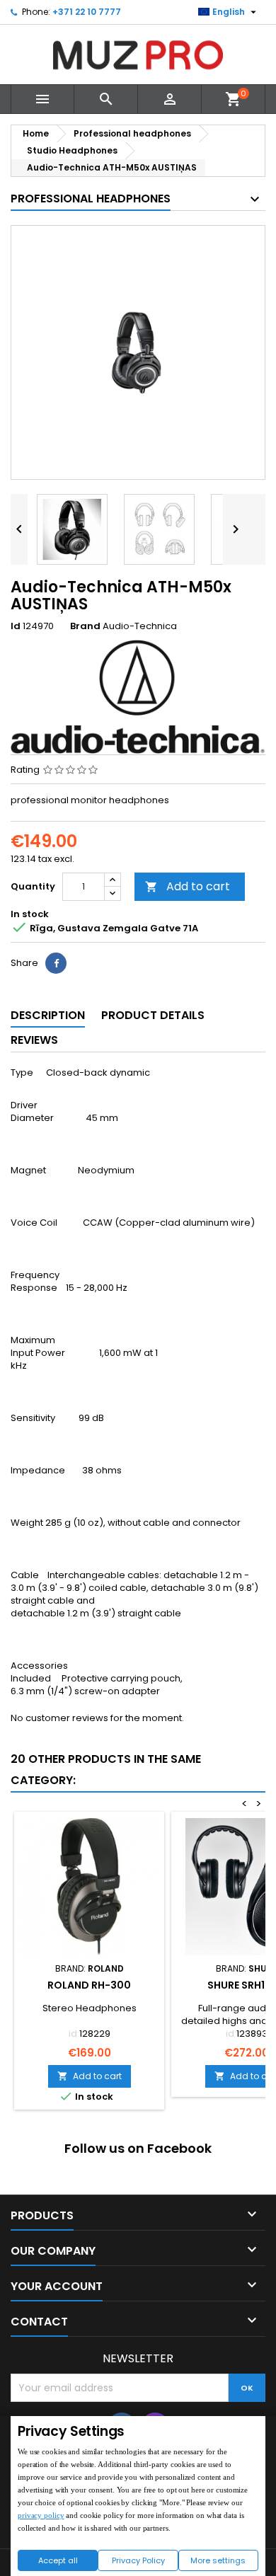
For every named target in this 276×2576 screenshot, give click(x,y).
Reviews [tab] (34, 1040)
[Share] (56, 963)
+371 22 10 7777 (87, 12)
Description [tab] (48, 1015)
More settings (218, 2560)
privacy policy (41, 2515)
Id (16, 626)
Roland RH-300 (89, 1985)
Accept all (58, 2560)
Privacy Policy (138, 2560)
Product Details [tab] (153, 1015)
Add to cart (188, 886)
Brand (85, 626)
